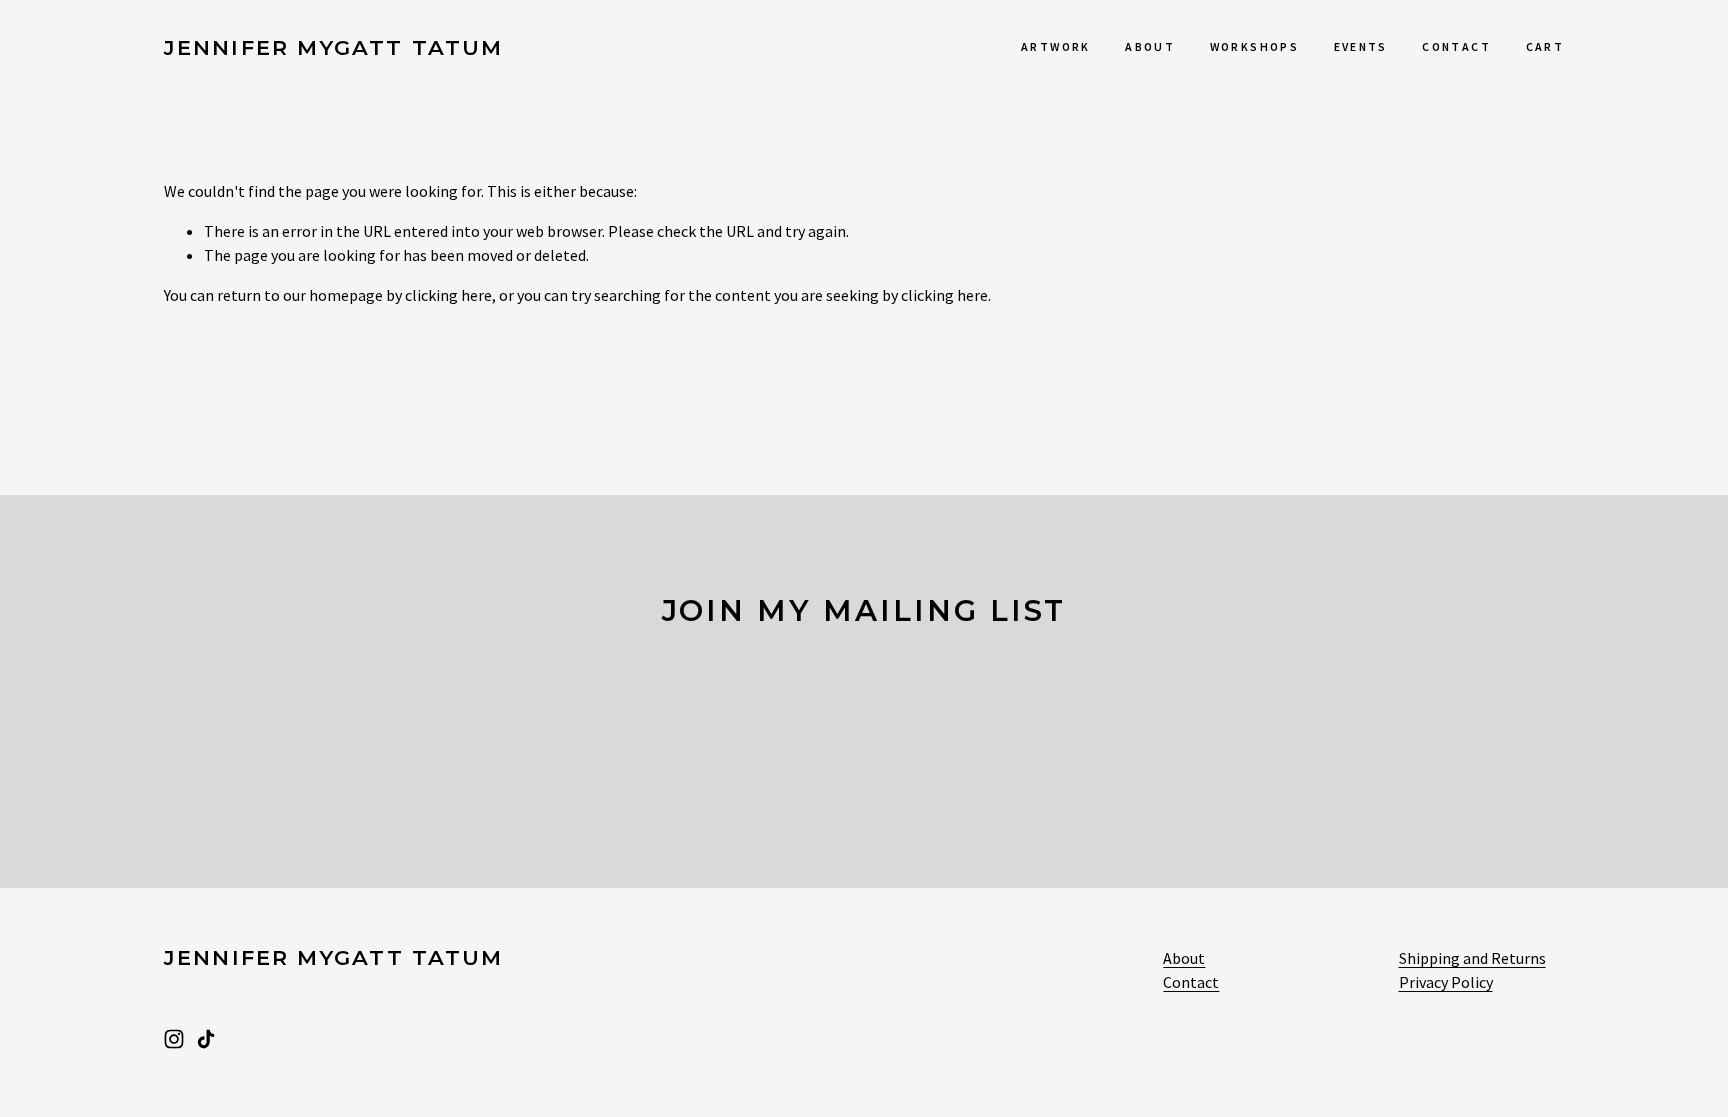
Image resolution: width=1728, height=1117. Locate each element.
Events (1361, 46)
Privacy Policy (1446, 982)
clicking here (448, 295)
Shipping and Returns (1472, 958)
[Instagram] (174, 1039)
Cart (1545, 46)
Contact (1456, 46)
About (1150, 46)
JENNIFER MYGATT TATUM (333, 47)
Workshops (1254, 46)
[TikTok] (206, 1039)
